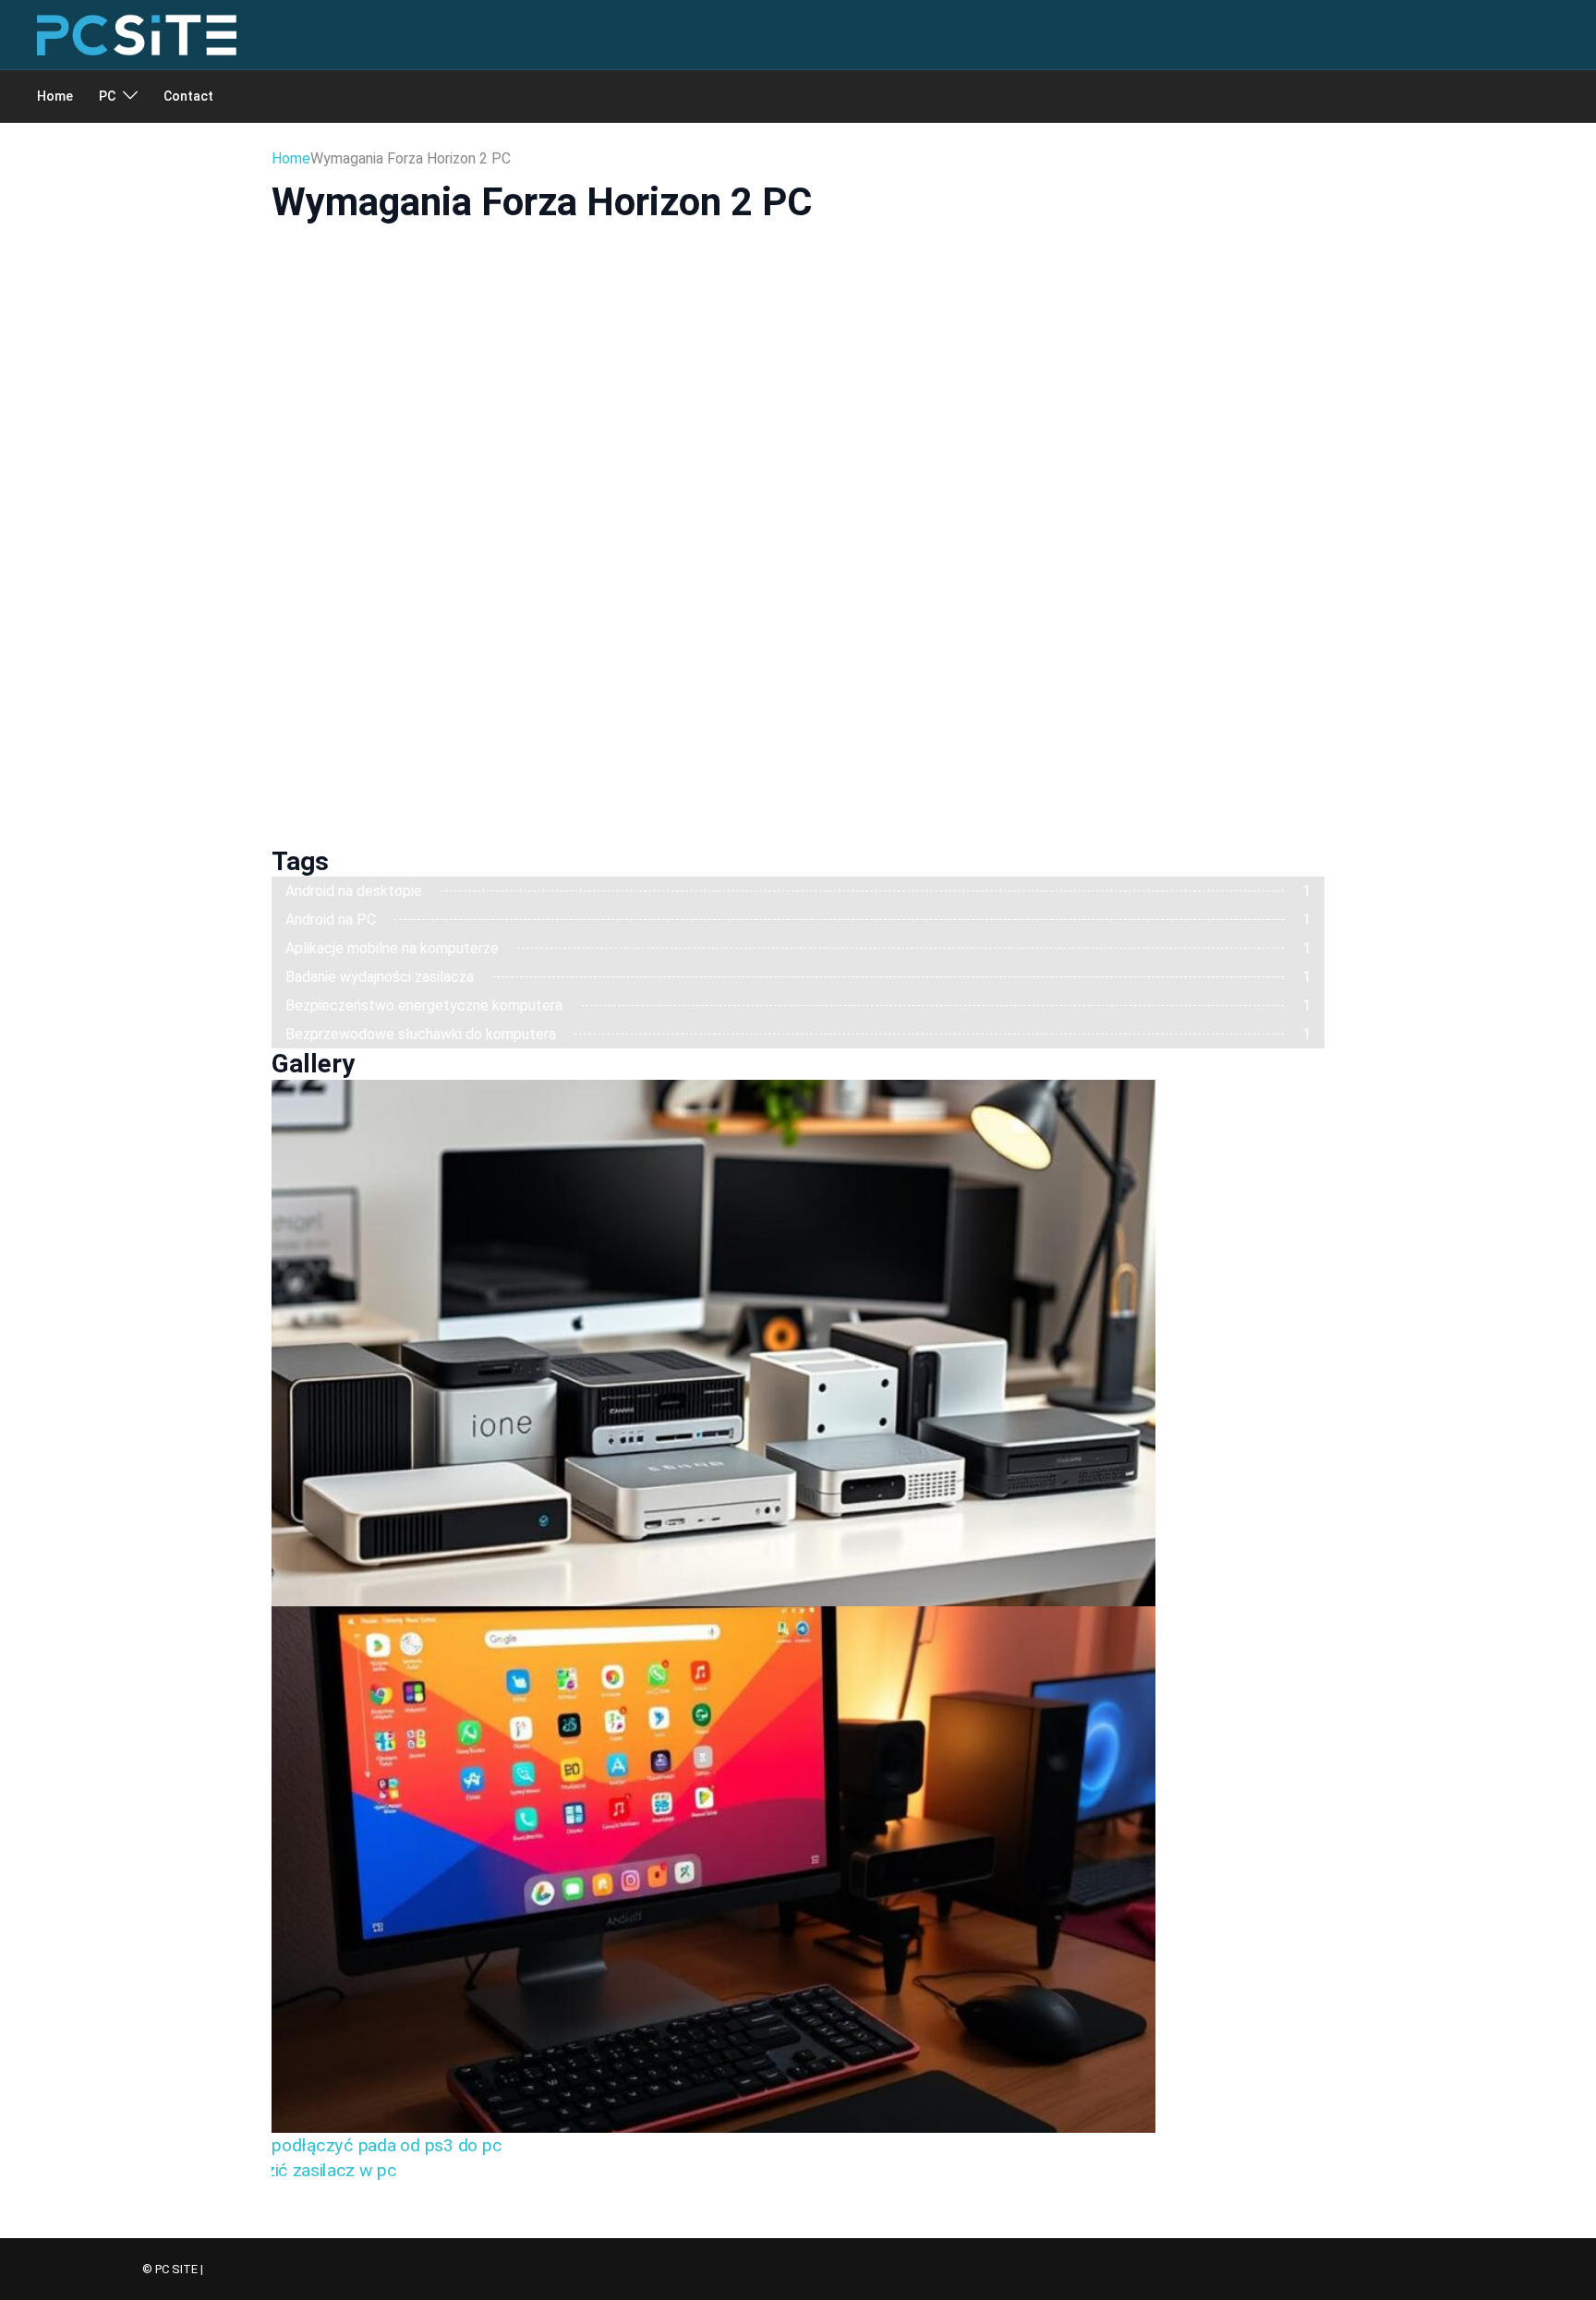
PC (107, 96)
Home (55, 96)
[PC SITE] (137, 34)
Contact (188, 96)
